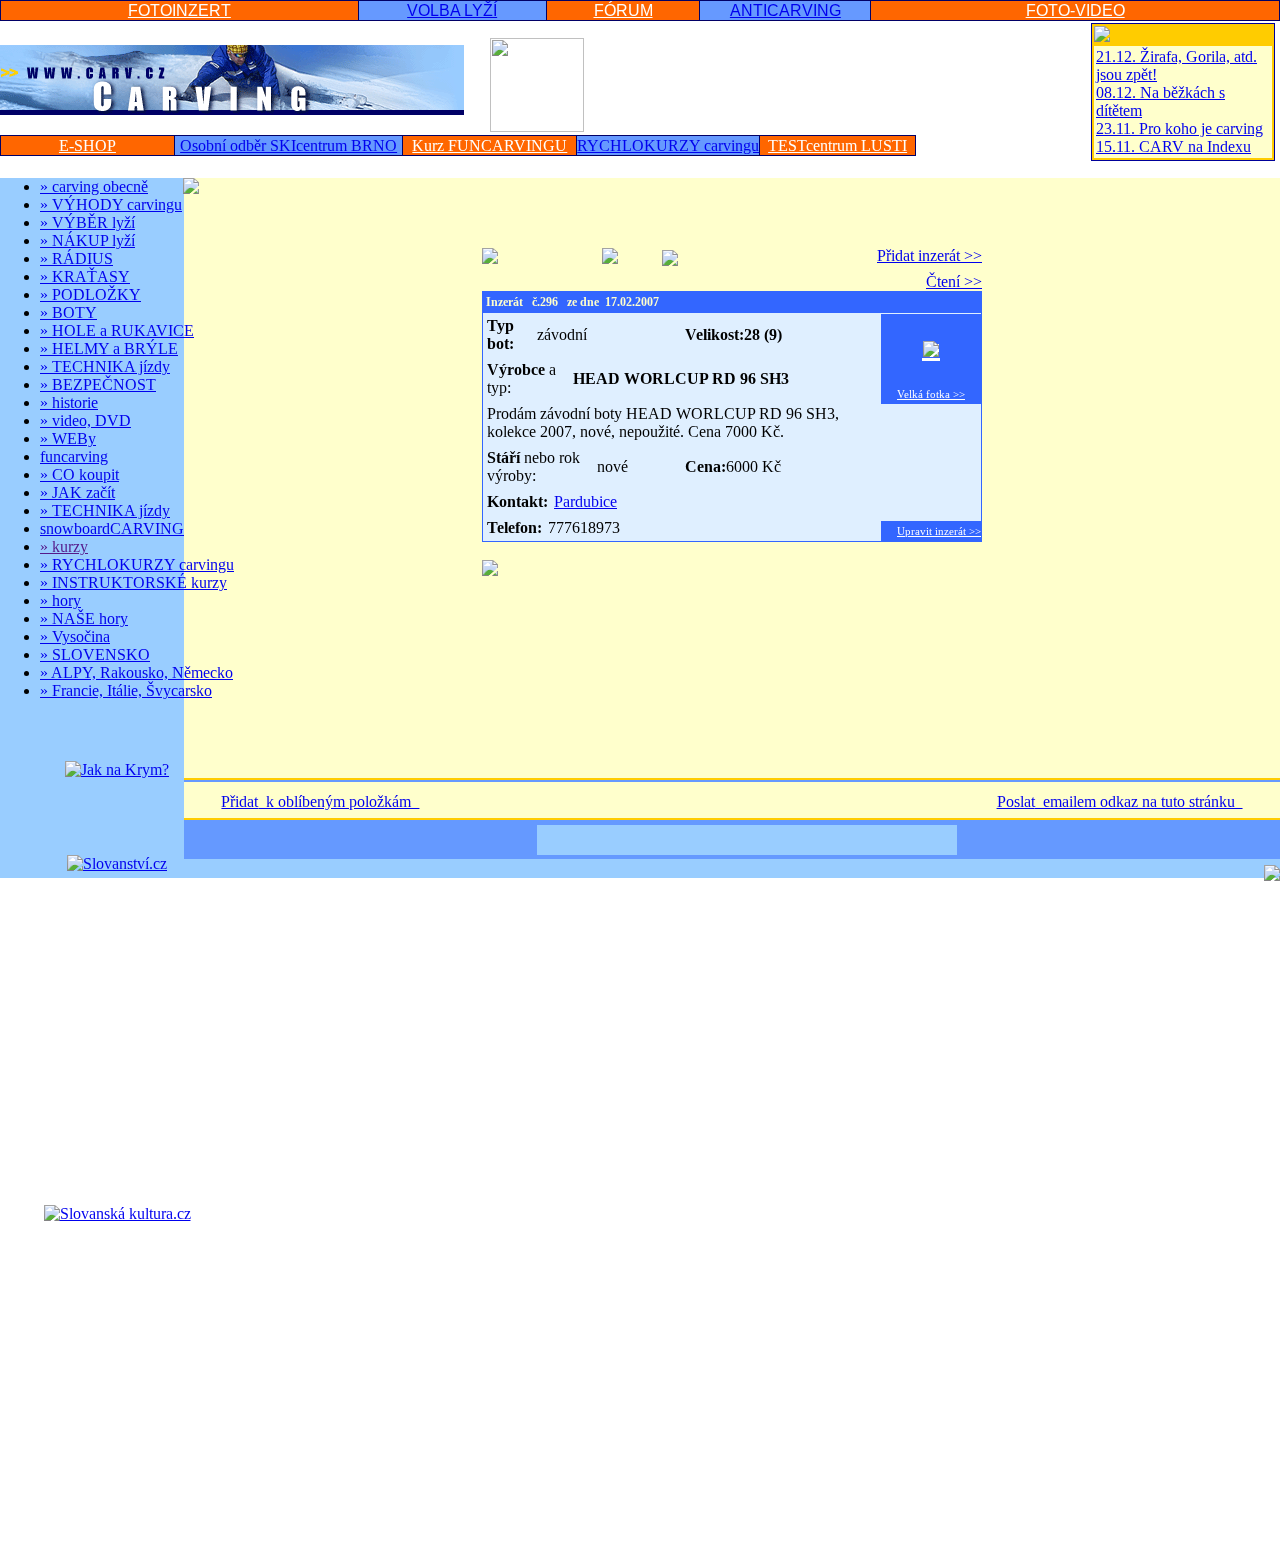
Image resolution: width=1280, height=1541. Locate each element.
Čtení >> (954, 281)
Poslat (1016, 801)
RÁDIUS (76, 258)
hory (60, 600)
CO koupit (79, 474)
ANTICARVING (785, 10)
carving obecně (94, 186)
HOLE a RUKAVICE (117, 330)
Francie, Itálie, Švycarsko (126, 690)
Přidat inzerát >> (929, 255)
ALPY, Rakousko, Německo (136, 672)
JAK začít (77, 492)
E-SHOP (87, 145)
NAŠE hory (84, 618)
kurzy (64, 546)
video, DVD (85, 420)
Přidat (239, 801)
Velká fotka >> (931, 394)
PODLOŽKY (90, 294)
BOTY (68, 312)
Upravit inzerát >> (939, 531)
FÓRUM (623, 10)
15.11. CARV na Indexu (1173, 146)
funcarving (74, 456)
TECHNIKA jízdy (105, 366)
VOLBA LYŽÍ (452, 10)
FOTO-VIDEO (1075, 10)
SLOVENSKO (95, 654)
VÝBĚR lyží (87, 222)
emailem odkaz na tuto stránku (1139, 801)
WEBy (68, 438)
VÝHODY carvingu (111, 204)
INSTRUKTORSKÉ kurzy (133, 582)
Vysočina (75, 636)
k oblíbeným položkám (338, 801)
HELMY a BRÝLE (109, 348)
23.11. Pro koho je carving (1179, 128)
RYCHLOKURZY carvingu (137, 564)
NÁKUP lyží (87, 240)
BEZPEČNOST (98, 384)
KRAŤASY (85, 276)
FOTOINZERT (179, 10)
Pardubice (585, 501)
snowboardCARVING (112, 528)
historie (69, 402)
